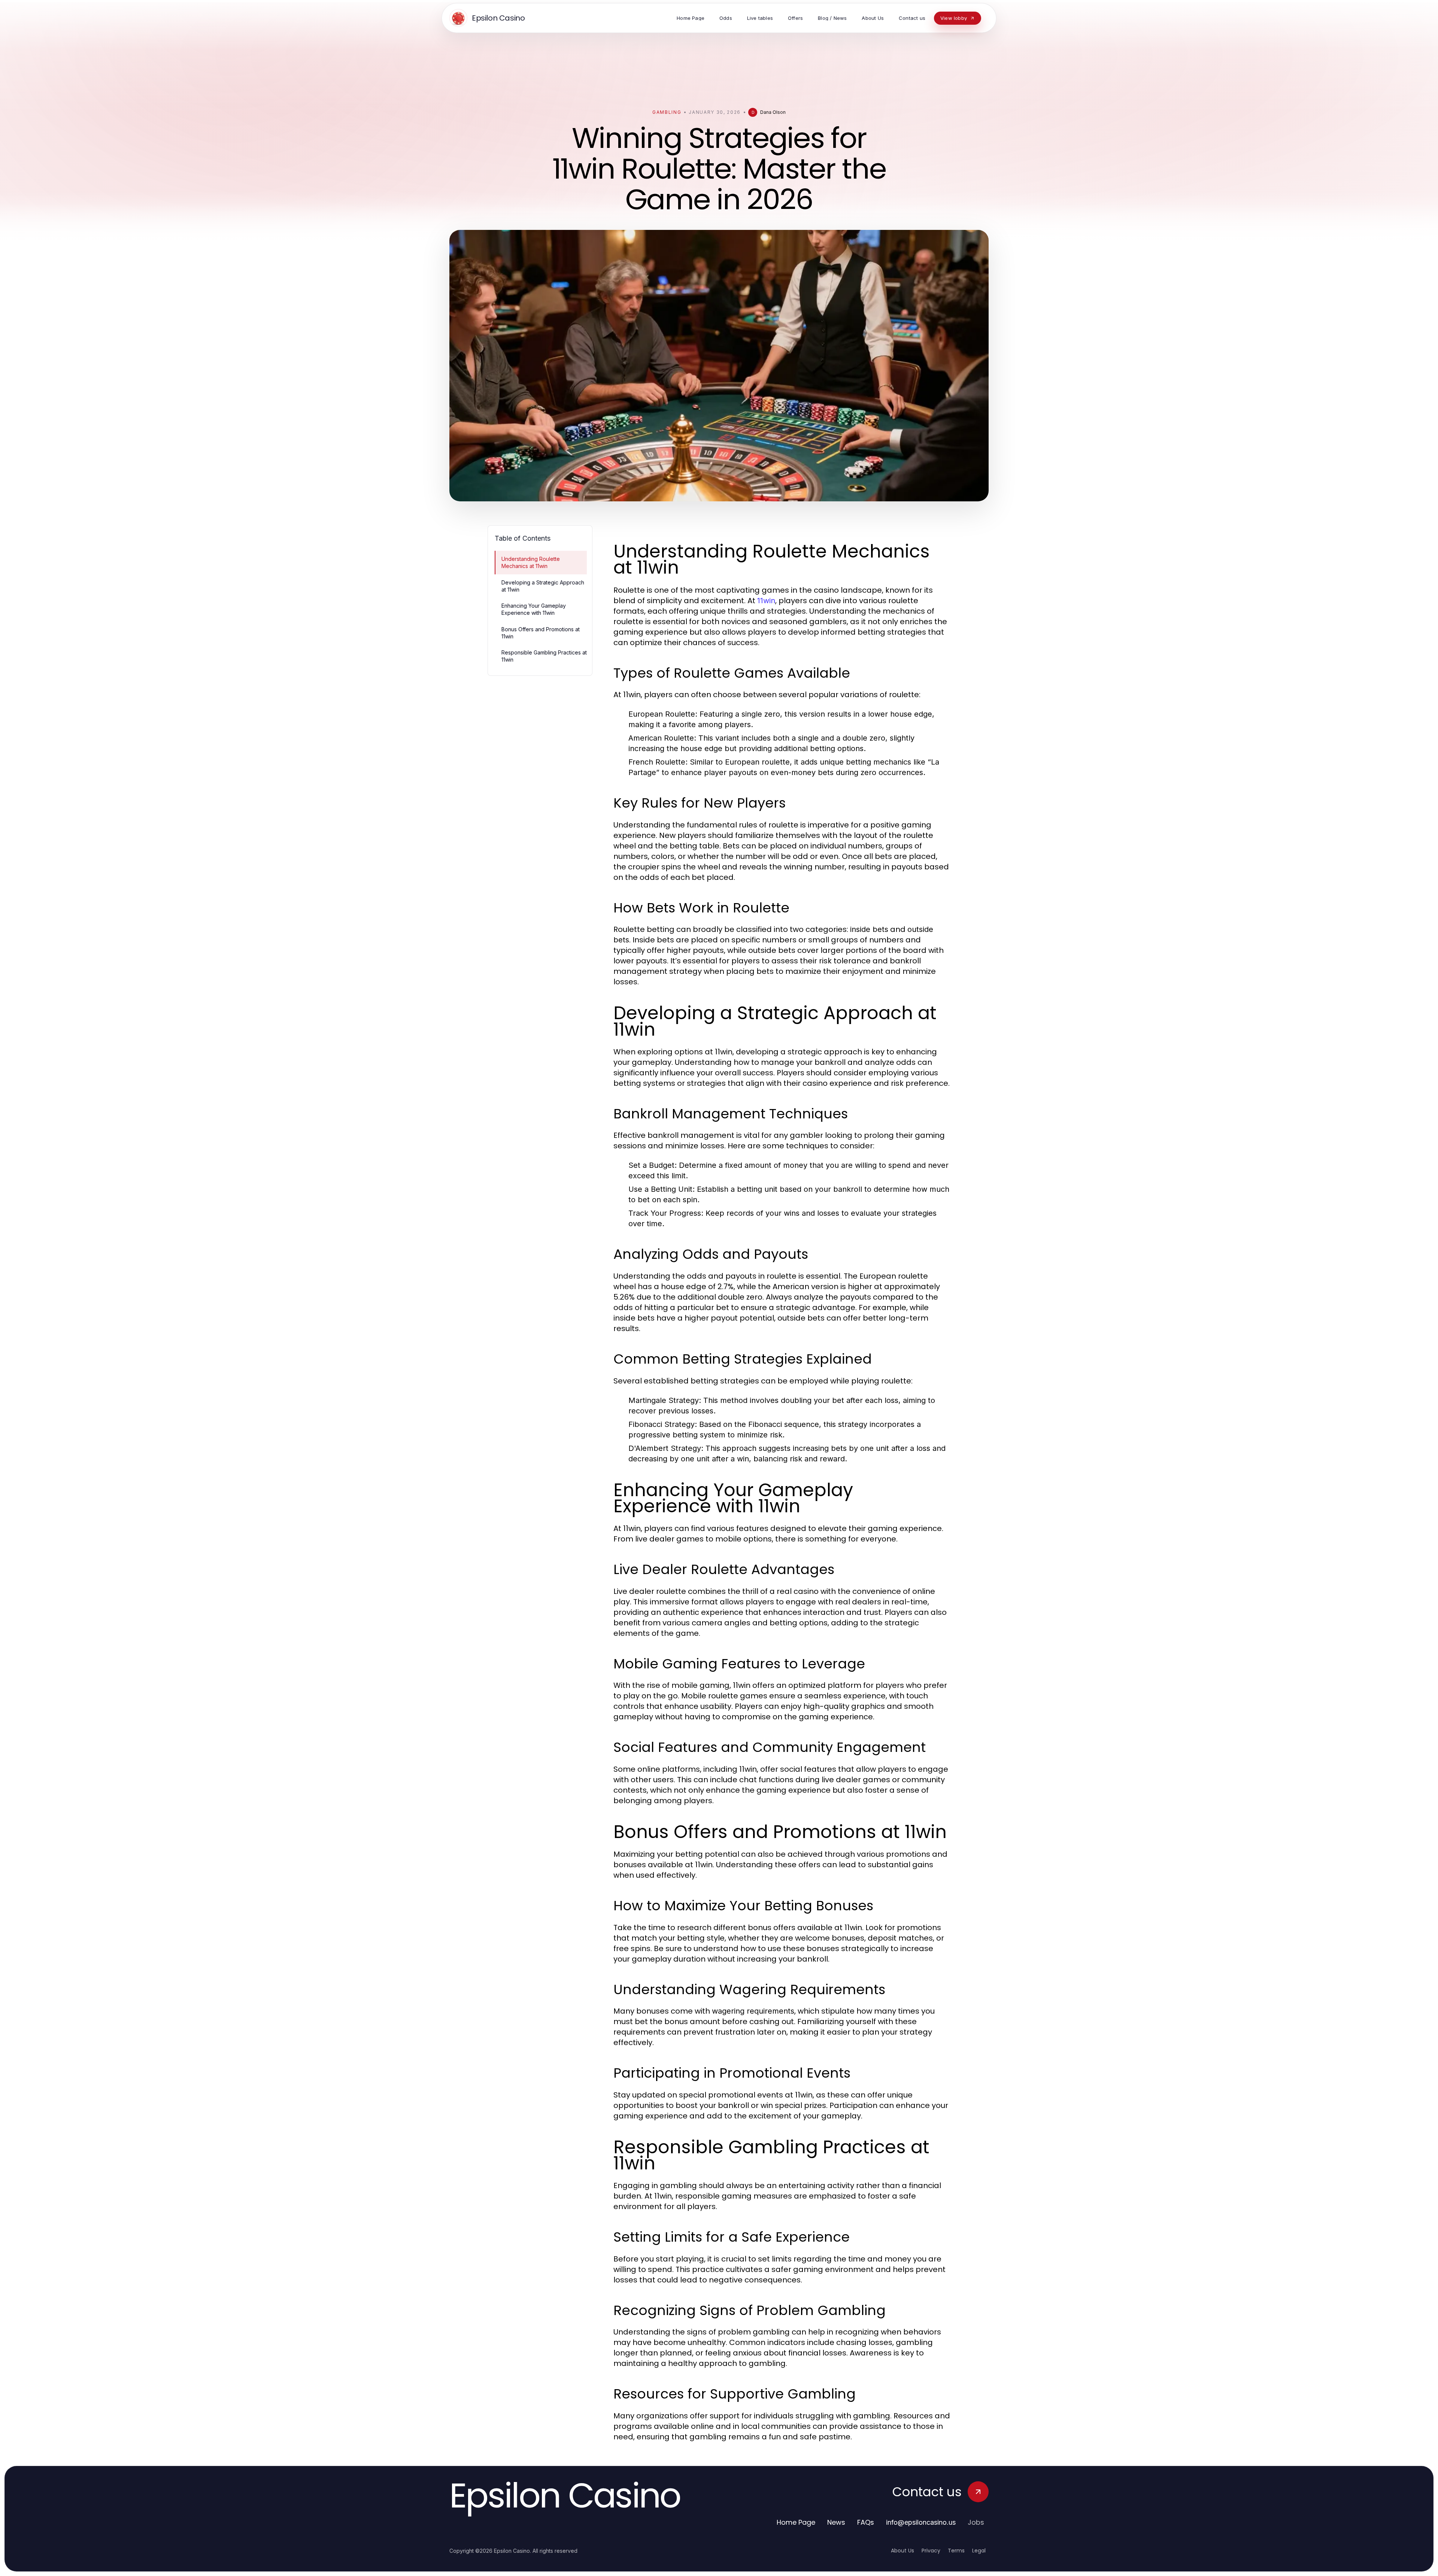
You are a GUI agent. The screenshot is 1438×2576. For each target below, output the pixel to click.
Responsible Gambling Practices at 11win (544, 656)
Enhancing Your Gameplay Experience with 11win (534, 609)
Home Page (796, 2522)
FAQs (866, 2522)
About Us (902, 2551)
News (836, 2522)
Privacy (931, 2551)
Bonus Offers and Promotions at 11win (541, 633)
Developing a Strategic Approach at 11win (543, 586)
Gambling (667, 112)
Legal (979, 2551)
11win (766, 601)
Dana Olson (773, 112)
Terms (956, 2551)
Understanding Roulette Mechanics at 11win (531, 562)
